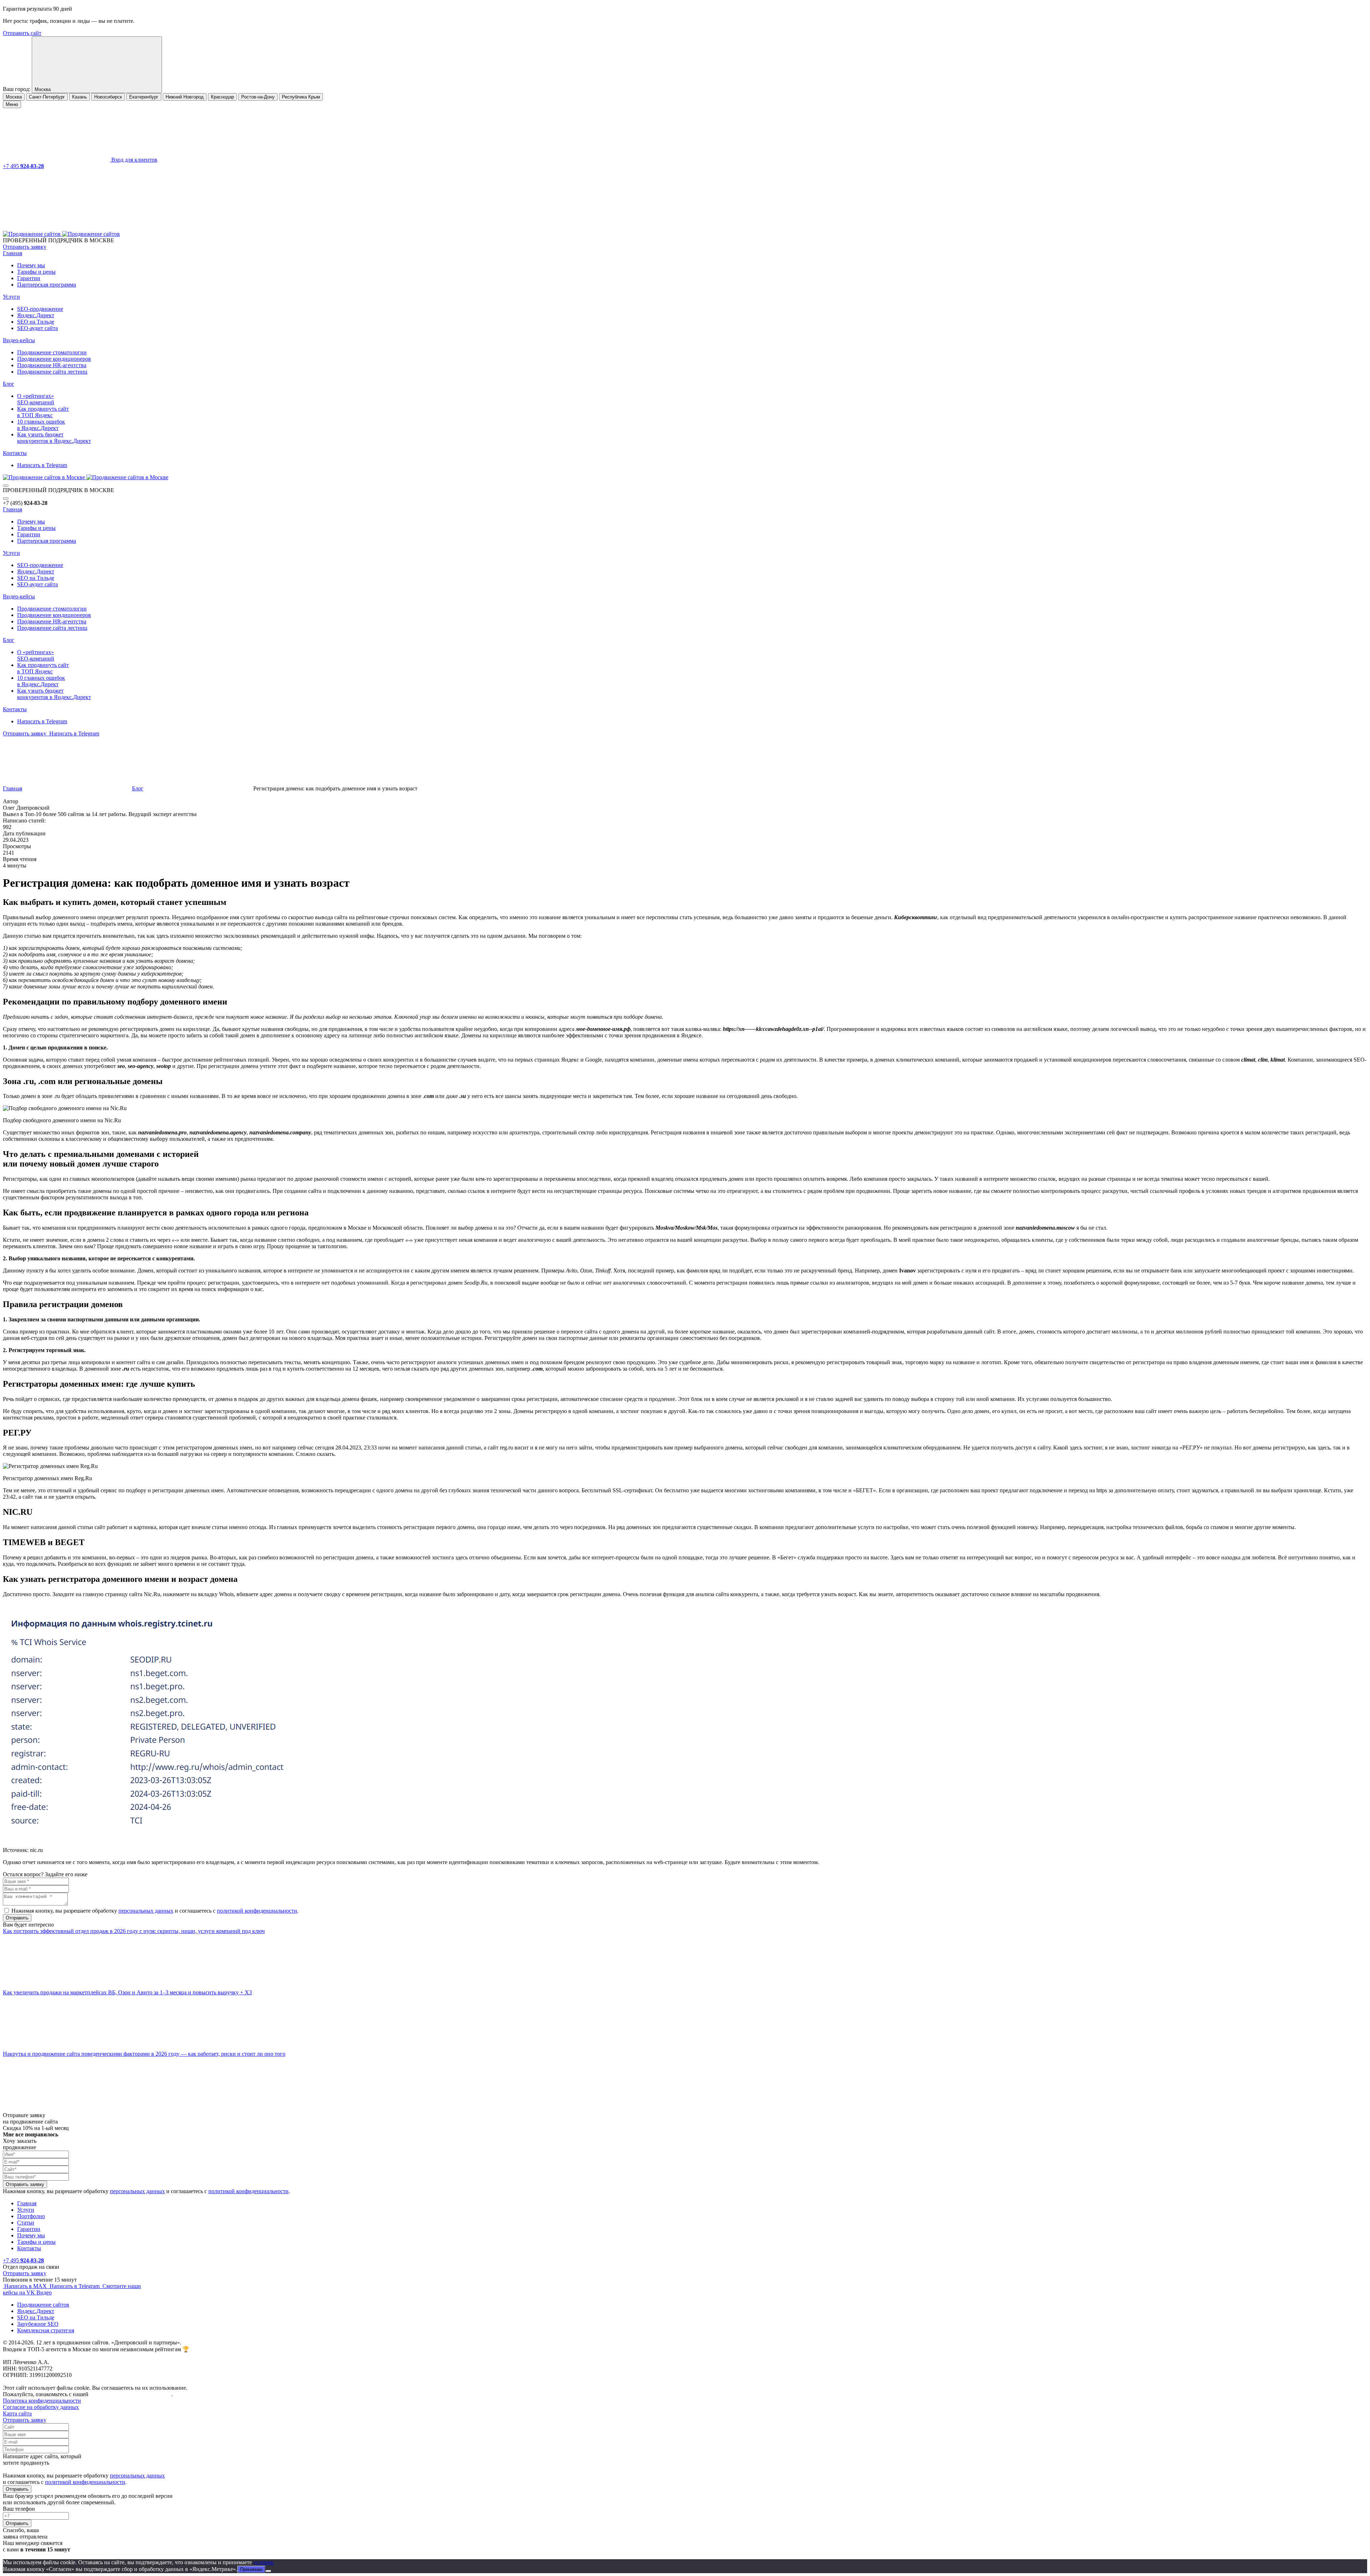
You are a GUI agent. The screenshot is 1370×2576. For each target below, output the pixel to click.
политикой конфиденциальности (257, 1911)
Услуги (11, 297)
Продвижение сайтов (43, 2305)
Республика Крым (301, 97)
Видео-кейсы (19, 340)
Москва (14, 97)
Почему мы (31, 265)
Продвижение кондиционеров (54, 359)
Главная (12, 253)
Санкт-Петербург (47, 97)
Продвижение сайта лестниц (52, 372)
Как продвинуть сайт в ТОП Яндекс (43, 412)
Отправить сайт (22, 33)
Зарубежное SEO (38, 2324)
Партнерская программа (47, 285)
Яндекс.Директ (36, 315)
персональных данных (146, 1911)
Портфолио (31, 2216)
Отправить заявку (25, 247)
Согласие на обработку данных (41, 2407)
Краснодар (222, 97)
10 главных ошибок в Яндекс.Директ (41, 425)
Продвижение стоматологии (52, 352)
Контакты (15, 453)
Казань (80, 97)
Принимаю (251, 2569)
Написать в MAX (26, 2286)
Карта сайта (17, 2413)
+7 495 (23, 166)
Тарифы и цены (36, 272)
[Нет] (268, 2571)
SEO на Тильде (36, 322)
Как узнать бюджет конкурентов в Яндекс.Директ (54, 438)
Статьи (26, 2223)
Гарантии (29, 278)
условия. (264, 2562)
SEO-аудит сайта (37, 328)
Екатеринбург (144, 97)
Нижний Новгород (185, 97)
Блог (9, 384)
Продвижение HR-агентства (52, 365)
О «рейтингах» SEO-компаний (36, 399)
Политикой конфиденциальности (131, 2394)
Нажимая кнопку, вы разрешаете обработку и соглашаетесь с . (155, 1911)
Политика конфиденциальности (42, 2401)
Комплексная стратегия (46, 2330)
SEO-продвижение (40, 309)
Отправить (17, 2489)
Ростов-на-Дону (258, 97)
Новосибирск (108, 97)
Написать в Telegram (42, 465)
